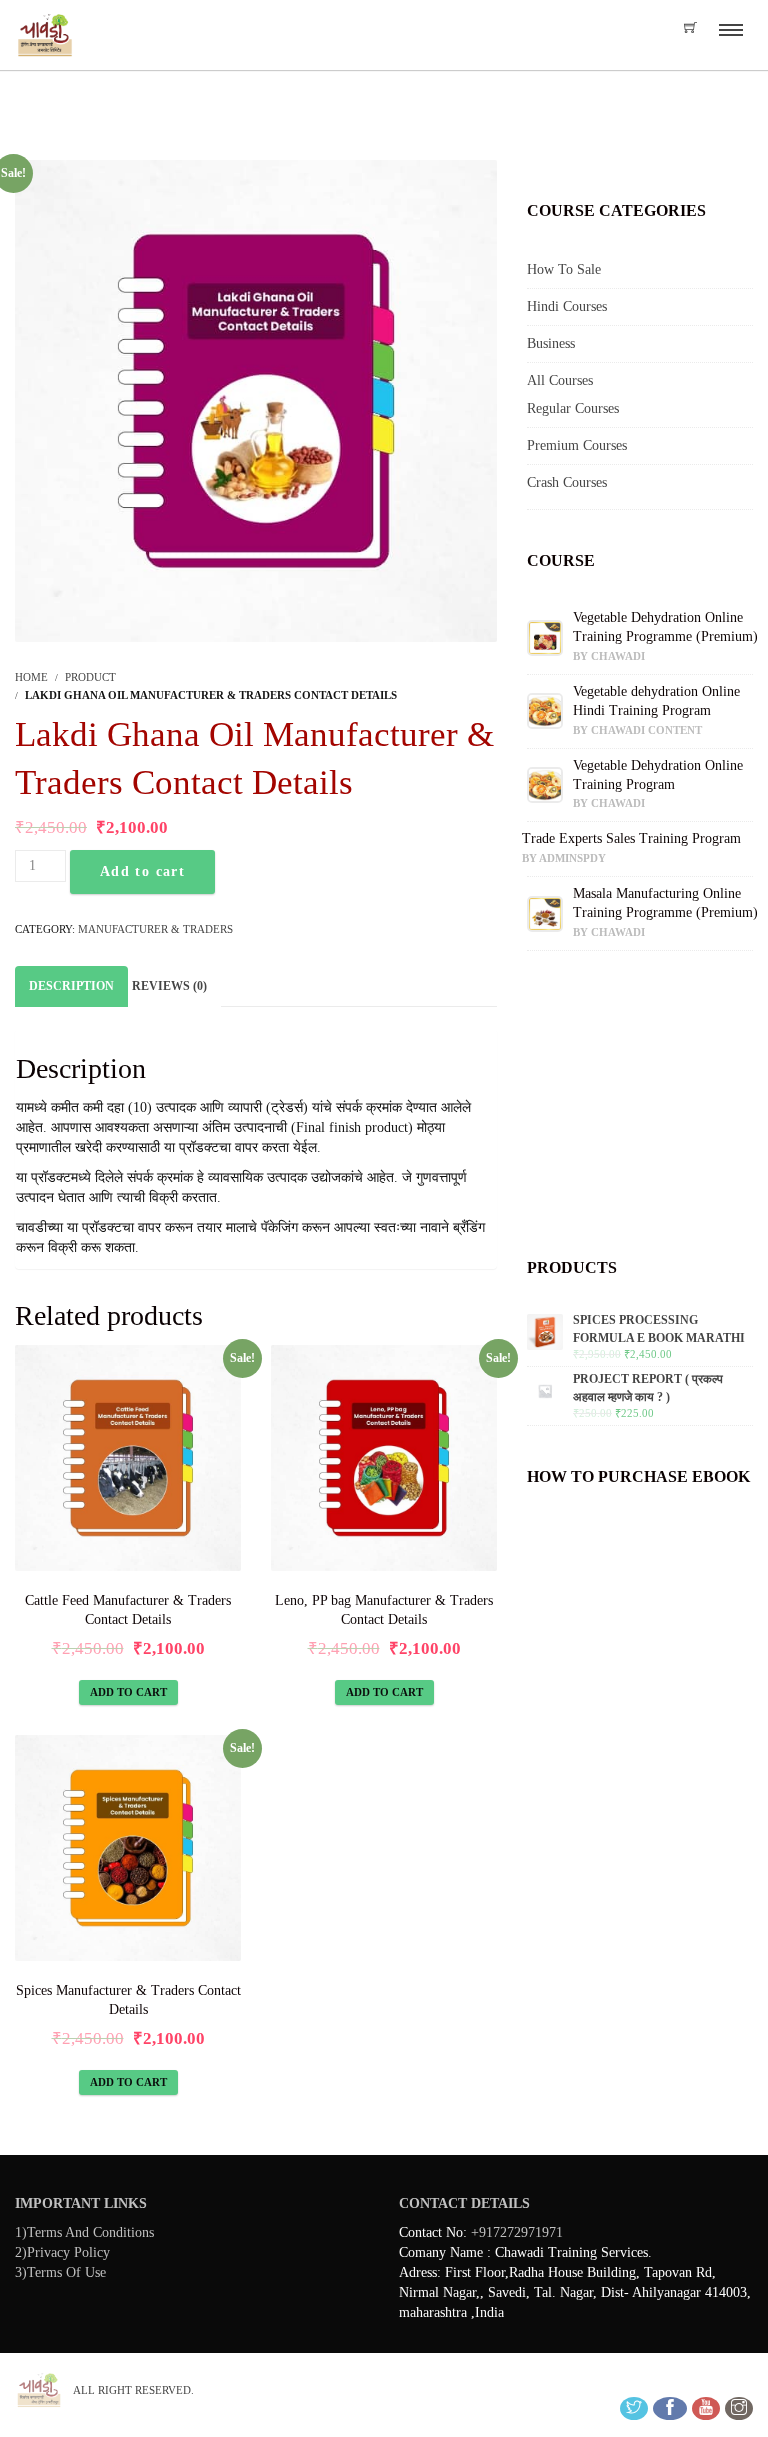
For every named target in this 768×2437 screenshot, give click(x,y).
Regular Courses (573, 408)
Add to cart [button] (128, 1692)
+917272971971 (517, 2232)
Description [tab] (71, 986)
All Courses (560, 380)
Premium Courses (577, 445)
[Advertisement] (640, 1111)
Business (551, 343)
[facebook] (670, 2408)
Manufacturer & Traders (155, 929)
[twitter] (634, 2408)
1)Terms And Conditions (84, 2232)
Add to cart (142, 871)
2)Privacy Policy (62, 2252)
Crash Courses (567, 482)
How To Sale (564, 269)
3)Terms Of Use (60, 2272)
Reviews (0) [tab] (169, 986)
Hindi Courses (567, 306)
